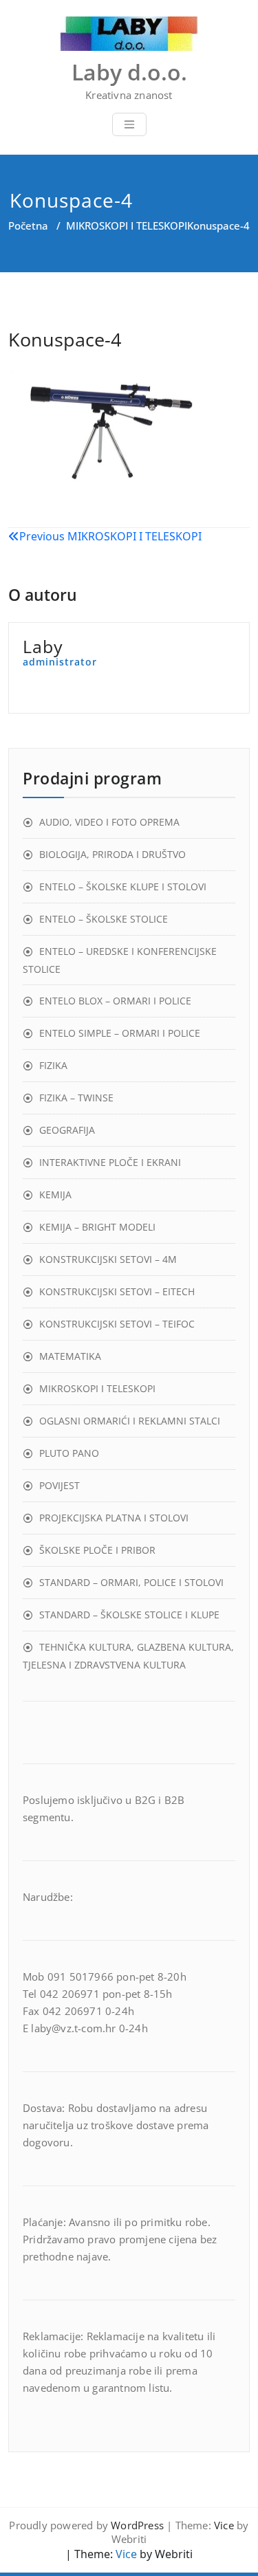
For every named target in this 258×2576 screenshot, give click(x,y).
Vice (224, 2525)
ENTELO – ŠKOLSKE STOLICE (104, 919)
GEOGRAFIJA (67, 1130)
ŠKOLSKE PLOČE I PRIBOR (97, 1550)
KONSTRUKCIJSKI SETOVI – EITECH (117, 1291)
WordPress (137, 2525)
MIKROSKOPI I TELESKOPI (127, 225)
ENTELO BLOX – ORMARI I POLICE (115, 1001)
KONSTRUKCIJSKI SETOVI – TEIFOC (117, 1324)
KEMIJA (55, 1195)
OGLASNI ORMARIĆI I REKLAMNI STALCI (130, 1421)
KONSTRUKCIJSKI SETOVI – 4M (108, 1259)
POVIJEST (60, 1485)
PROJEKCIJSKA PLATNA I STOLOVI (114, 1518)
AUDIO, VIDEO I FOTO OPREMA (109, 822)
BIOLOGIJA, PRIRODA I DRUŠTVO (112, 854)
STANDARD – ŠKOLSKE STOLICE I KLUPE (129, 1615)
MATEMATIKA (70, 1356)
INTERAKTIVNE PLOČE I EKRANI (110, 1162)
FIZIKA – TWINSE (76, 1098)
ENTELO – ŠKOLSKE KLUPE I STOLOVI (123, 887)
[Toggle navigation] (129, 124)
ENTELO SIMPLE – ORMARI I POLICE (120, 1033)
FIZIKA (53, 1065)
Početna (28, 225)
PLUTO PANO (69, 1453)
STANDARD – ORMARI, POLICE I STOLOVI (131, 1582)
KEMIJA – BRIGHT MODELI (97, 1227)
